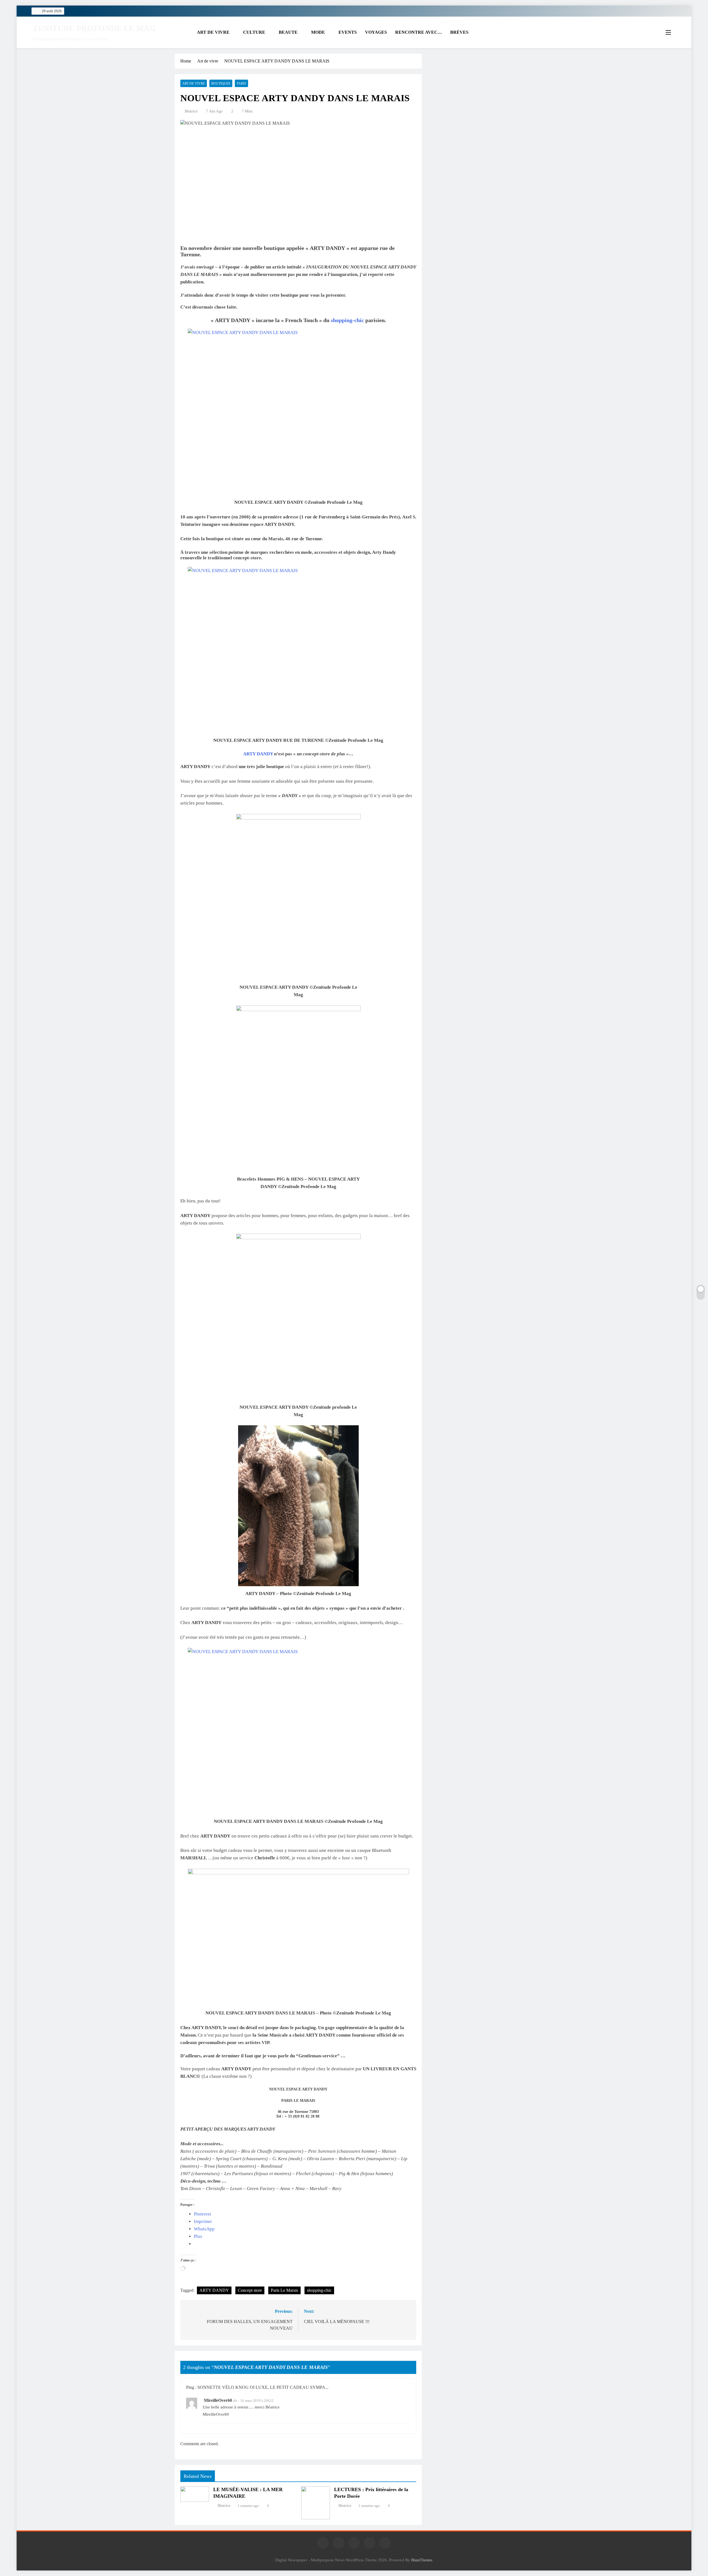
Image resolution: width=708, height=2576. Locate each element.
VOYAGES (376, 32)
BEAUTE (288, 32)
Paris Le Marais (284, 2290)
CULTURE (254, 32)
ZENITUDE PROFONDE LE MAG (94, 28)
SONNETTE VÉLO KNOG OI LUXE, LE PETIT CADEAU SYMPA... (263, 2387)
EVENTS (348, 32)
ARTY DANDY (258, 754)
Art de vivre (194, 83)
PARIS (241, 83)
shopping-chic (347, 320)
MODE (318, 32)
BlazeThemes (422, 2560)
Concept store (250, 2290)
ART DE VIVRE (213, 32)
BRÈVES (459, 32)
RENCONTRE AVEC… (419, 32)
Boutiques (221, 83)
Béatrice (191, 111)
